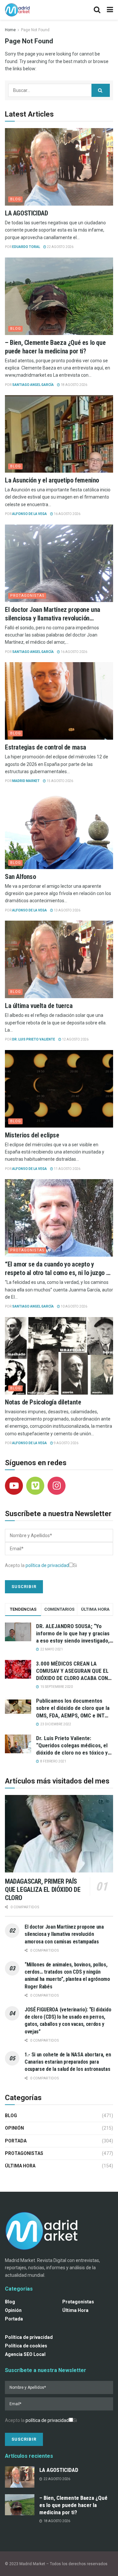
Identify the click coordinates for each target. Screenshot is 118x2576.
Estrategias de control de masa (46, 747)
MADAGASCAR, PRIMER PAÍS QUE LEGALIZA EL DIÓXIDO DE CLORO (43, 1890)
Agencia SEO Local (25, 2354)
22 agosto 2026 (60, 247)
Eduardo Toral (26, 247)
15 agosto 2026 (59, 781)
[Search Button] (101, 90)
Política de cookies (26, 2346)
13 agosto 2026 (67, 910)
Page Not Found (35, 30)
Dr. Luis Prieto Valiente (34, 1039)
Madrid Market (26, 781)
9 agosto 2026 (66, 1443)
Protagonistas (27, 596)
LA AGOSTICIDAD (26, 213)
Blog (16, 199)
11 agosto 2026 (67, 1169)
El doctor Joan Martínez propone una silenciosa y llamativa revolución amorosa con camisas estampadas (53, 618)
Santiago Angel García (33, 385)
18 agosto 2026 (74, 385)
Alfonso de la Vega (29, 514)
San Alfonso (20, 877)
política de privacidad (47, 1565)
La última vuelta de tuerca (39, 1006)
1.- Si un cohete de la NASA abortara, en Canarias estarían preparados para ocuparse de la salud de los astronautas (68, 2062)
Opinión (14, 2128)
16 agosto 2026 (67, 514)
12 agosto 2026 (75, 1039)
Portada (16, 2141)
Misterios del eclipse (32, 1135)
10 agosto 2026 (74, 1306)
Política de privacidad (29, 2337)
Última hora (20, 2166)
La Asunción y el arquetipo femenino (52, 480)
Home (10, 30)
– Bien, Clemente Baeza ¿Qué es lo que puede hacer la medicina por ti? (73, 2505)
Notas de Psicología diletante (44, 1402)
